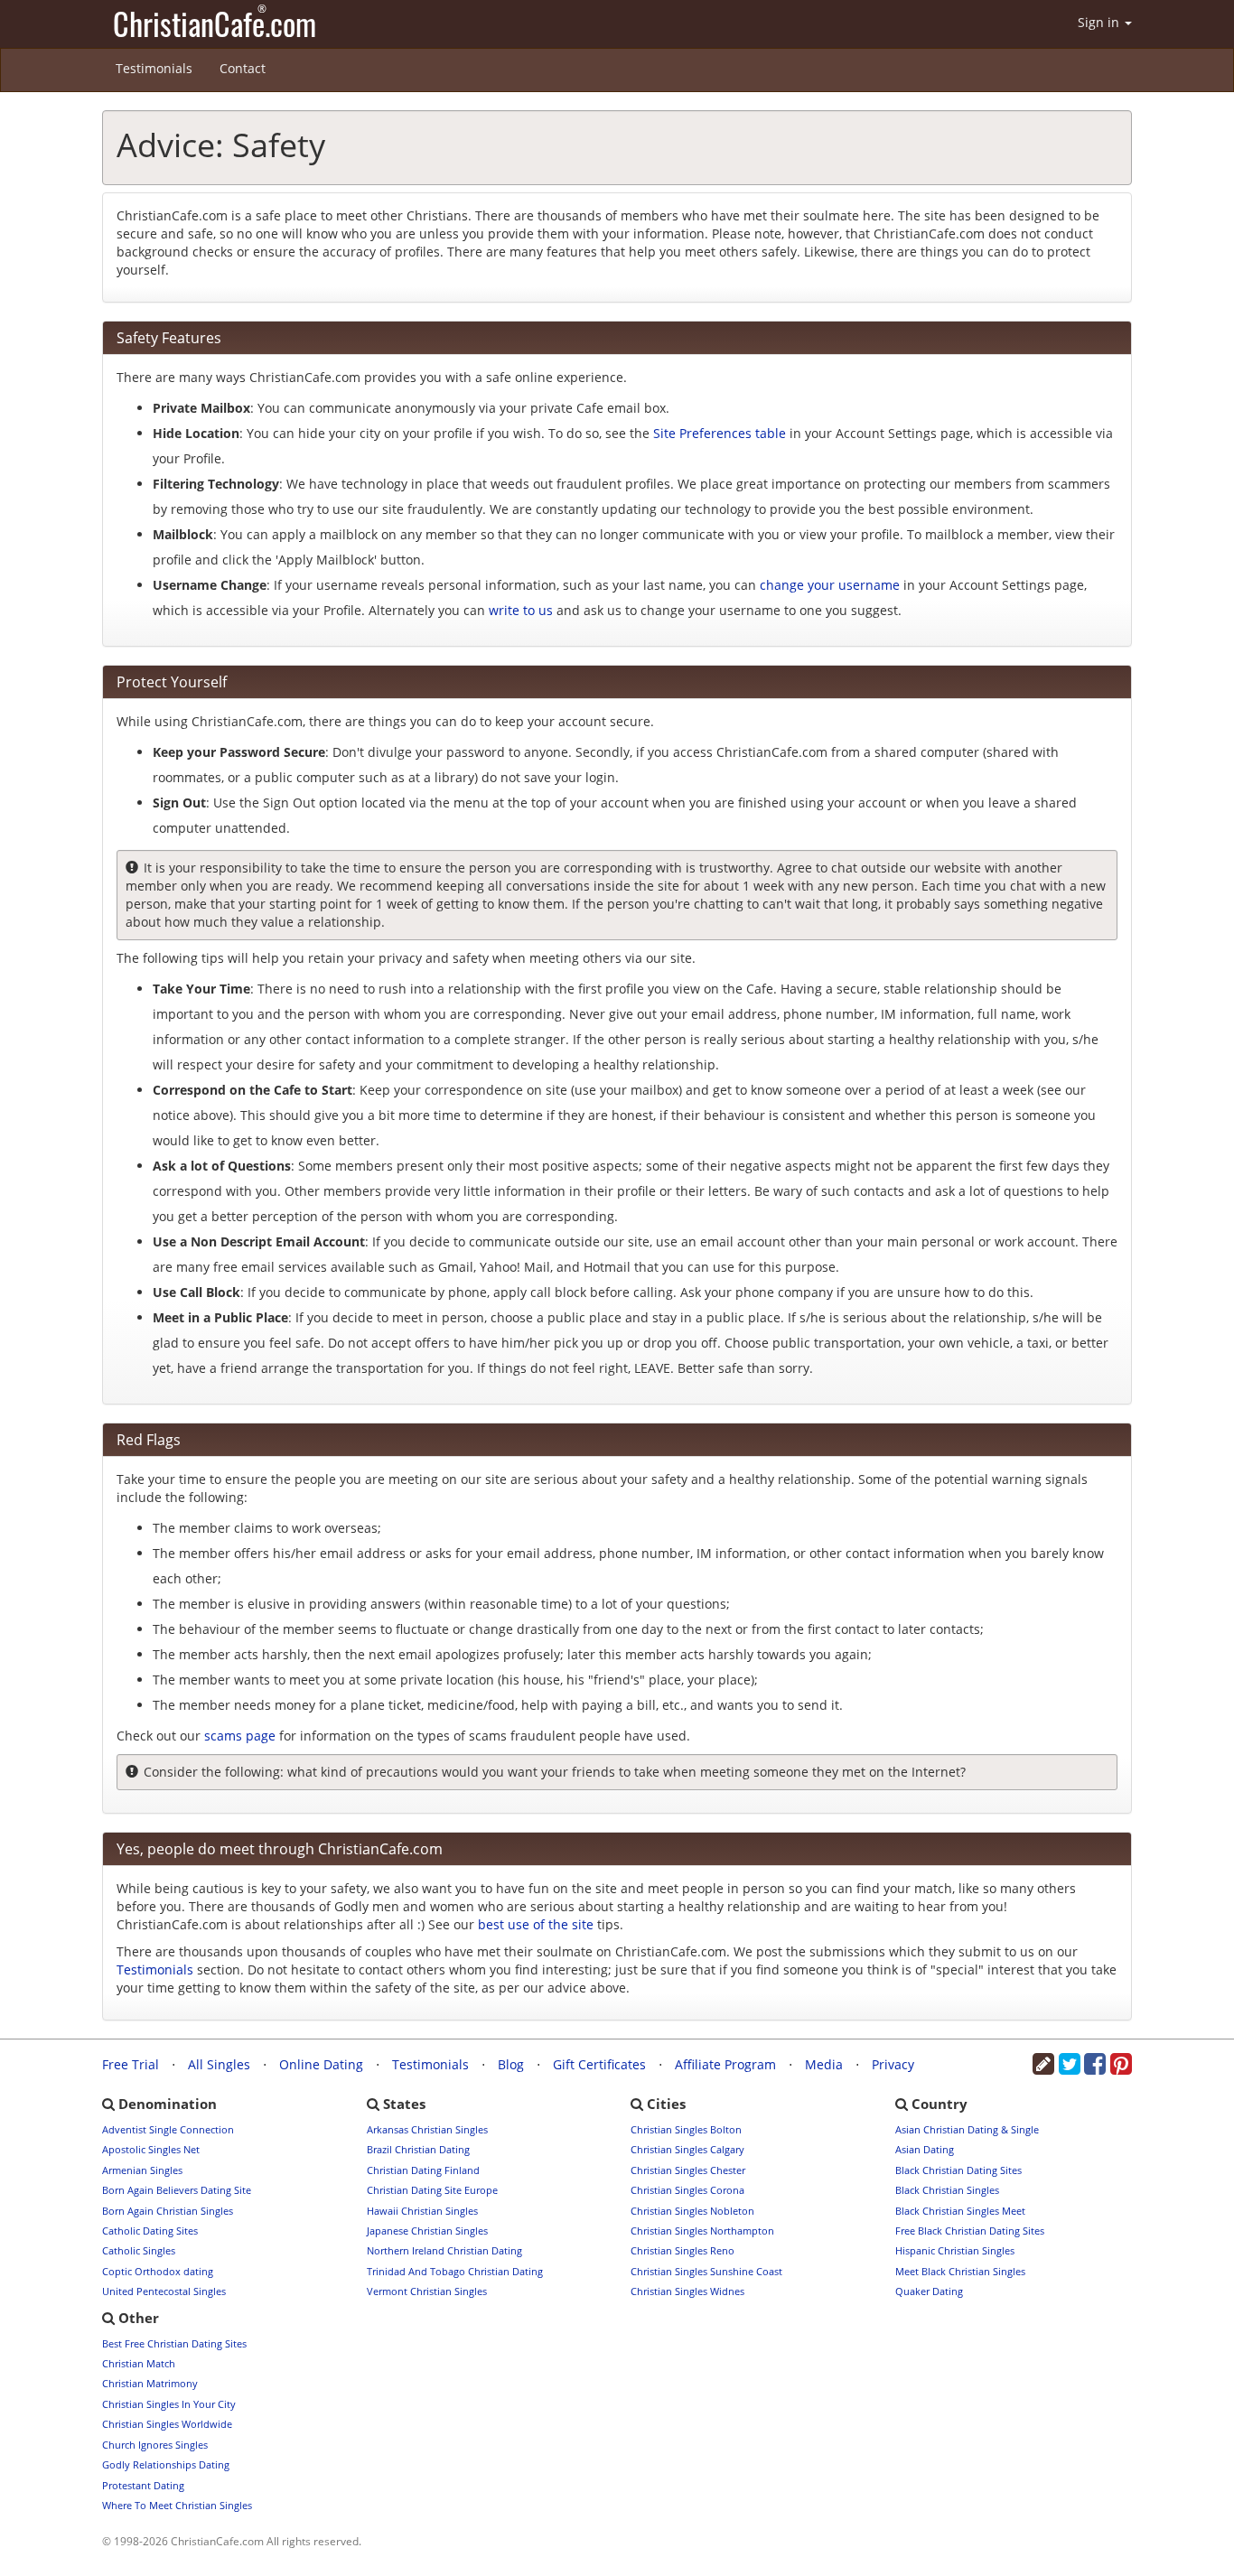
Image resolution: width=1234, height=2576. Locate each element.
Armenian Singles (142, 2170)
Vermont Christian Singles (427, 2291)
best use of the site (536, 1924)
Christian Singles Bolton (686, 2129)
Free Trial (131, 2064)
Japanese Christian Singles (427, 2231)
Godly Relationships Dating (166, 2464)
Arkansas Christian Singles (427, 2129)
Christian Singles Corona (687, 2190)
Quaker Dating (929, 2291)
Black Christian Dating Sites (958, 2170)
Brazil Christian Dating (418, 2149)
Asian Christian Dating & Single (967, 2129)
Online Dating (321, 2064)
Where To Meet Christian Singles (177, 2505)
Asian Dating (925, 2149)
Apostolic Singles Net (151, 2149)
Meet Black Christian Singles (960, 2271)
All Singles (219, 2064)
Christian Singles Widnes (687, 2291)
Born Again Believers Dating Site (177, 2190)
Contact (243, 68)
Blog (511, 2064)
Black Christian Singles (947, 2190)
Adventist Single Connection (168, 2129)
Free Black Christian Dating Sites (970, 2231)
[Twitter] (1070, 2068)
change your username (830, 585)
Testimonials (154, 68)
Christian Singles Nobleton (692, 2211)
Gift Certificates (599, 2064)
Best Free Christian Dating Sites (174, 2343)
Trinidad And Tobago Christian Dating (455, 2271)
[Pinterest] (1121, 2068)
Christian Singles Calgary (687, 2149)
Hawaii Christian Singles (422, 2211)
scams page (240, 1736)
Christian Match (139, 2363)
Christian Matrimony (150, 2383)
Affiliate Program (725, 2064)
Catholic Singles (139, 2250)
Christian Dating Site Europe (432, 2190)
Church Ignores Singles (155, 2445)
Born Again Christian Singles (168, 2211)
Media (824, 2064)
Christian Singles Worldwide (167, 2424)
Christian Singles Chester (688, 2170)
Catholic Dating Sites (150, 2231)
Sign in (1100, 22)
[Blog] (1044, 2068)
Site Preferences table (720, 433)
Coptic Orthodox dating (158, 2271)
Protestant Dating (143, 2485)
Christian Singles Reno (682, 2250)
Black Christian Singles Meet (960, 2211)
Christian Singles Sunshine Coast (706, 2271)
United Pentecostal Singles (164, 2291)
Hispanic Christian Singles (955, 2250)
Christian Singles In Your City (169, 2404)
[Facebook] (1095, 2068)
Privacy (893, 2064)
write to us (521, 610)
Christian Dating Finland (423, 2170)
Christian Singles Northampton (702, 2231)
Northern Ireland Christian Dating (444, 2250)
